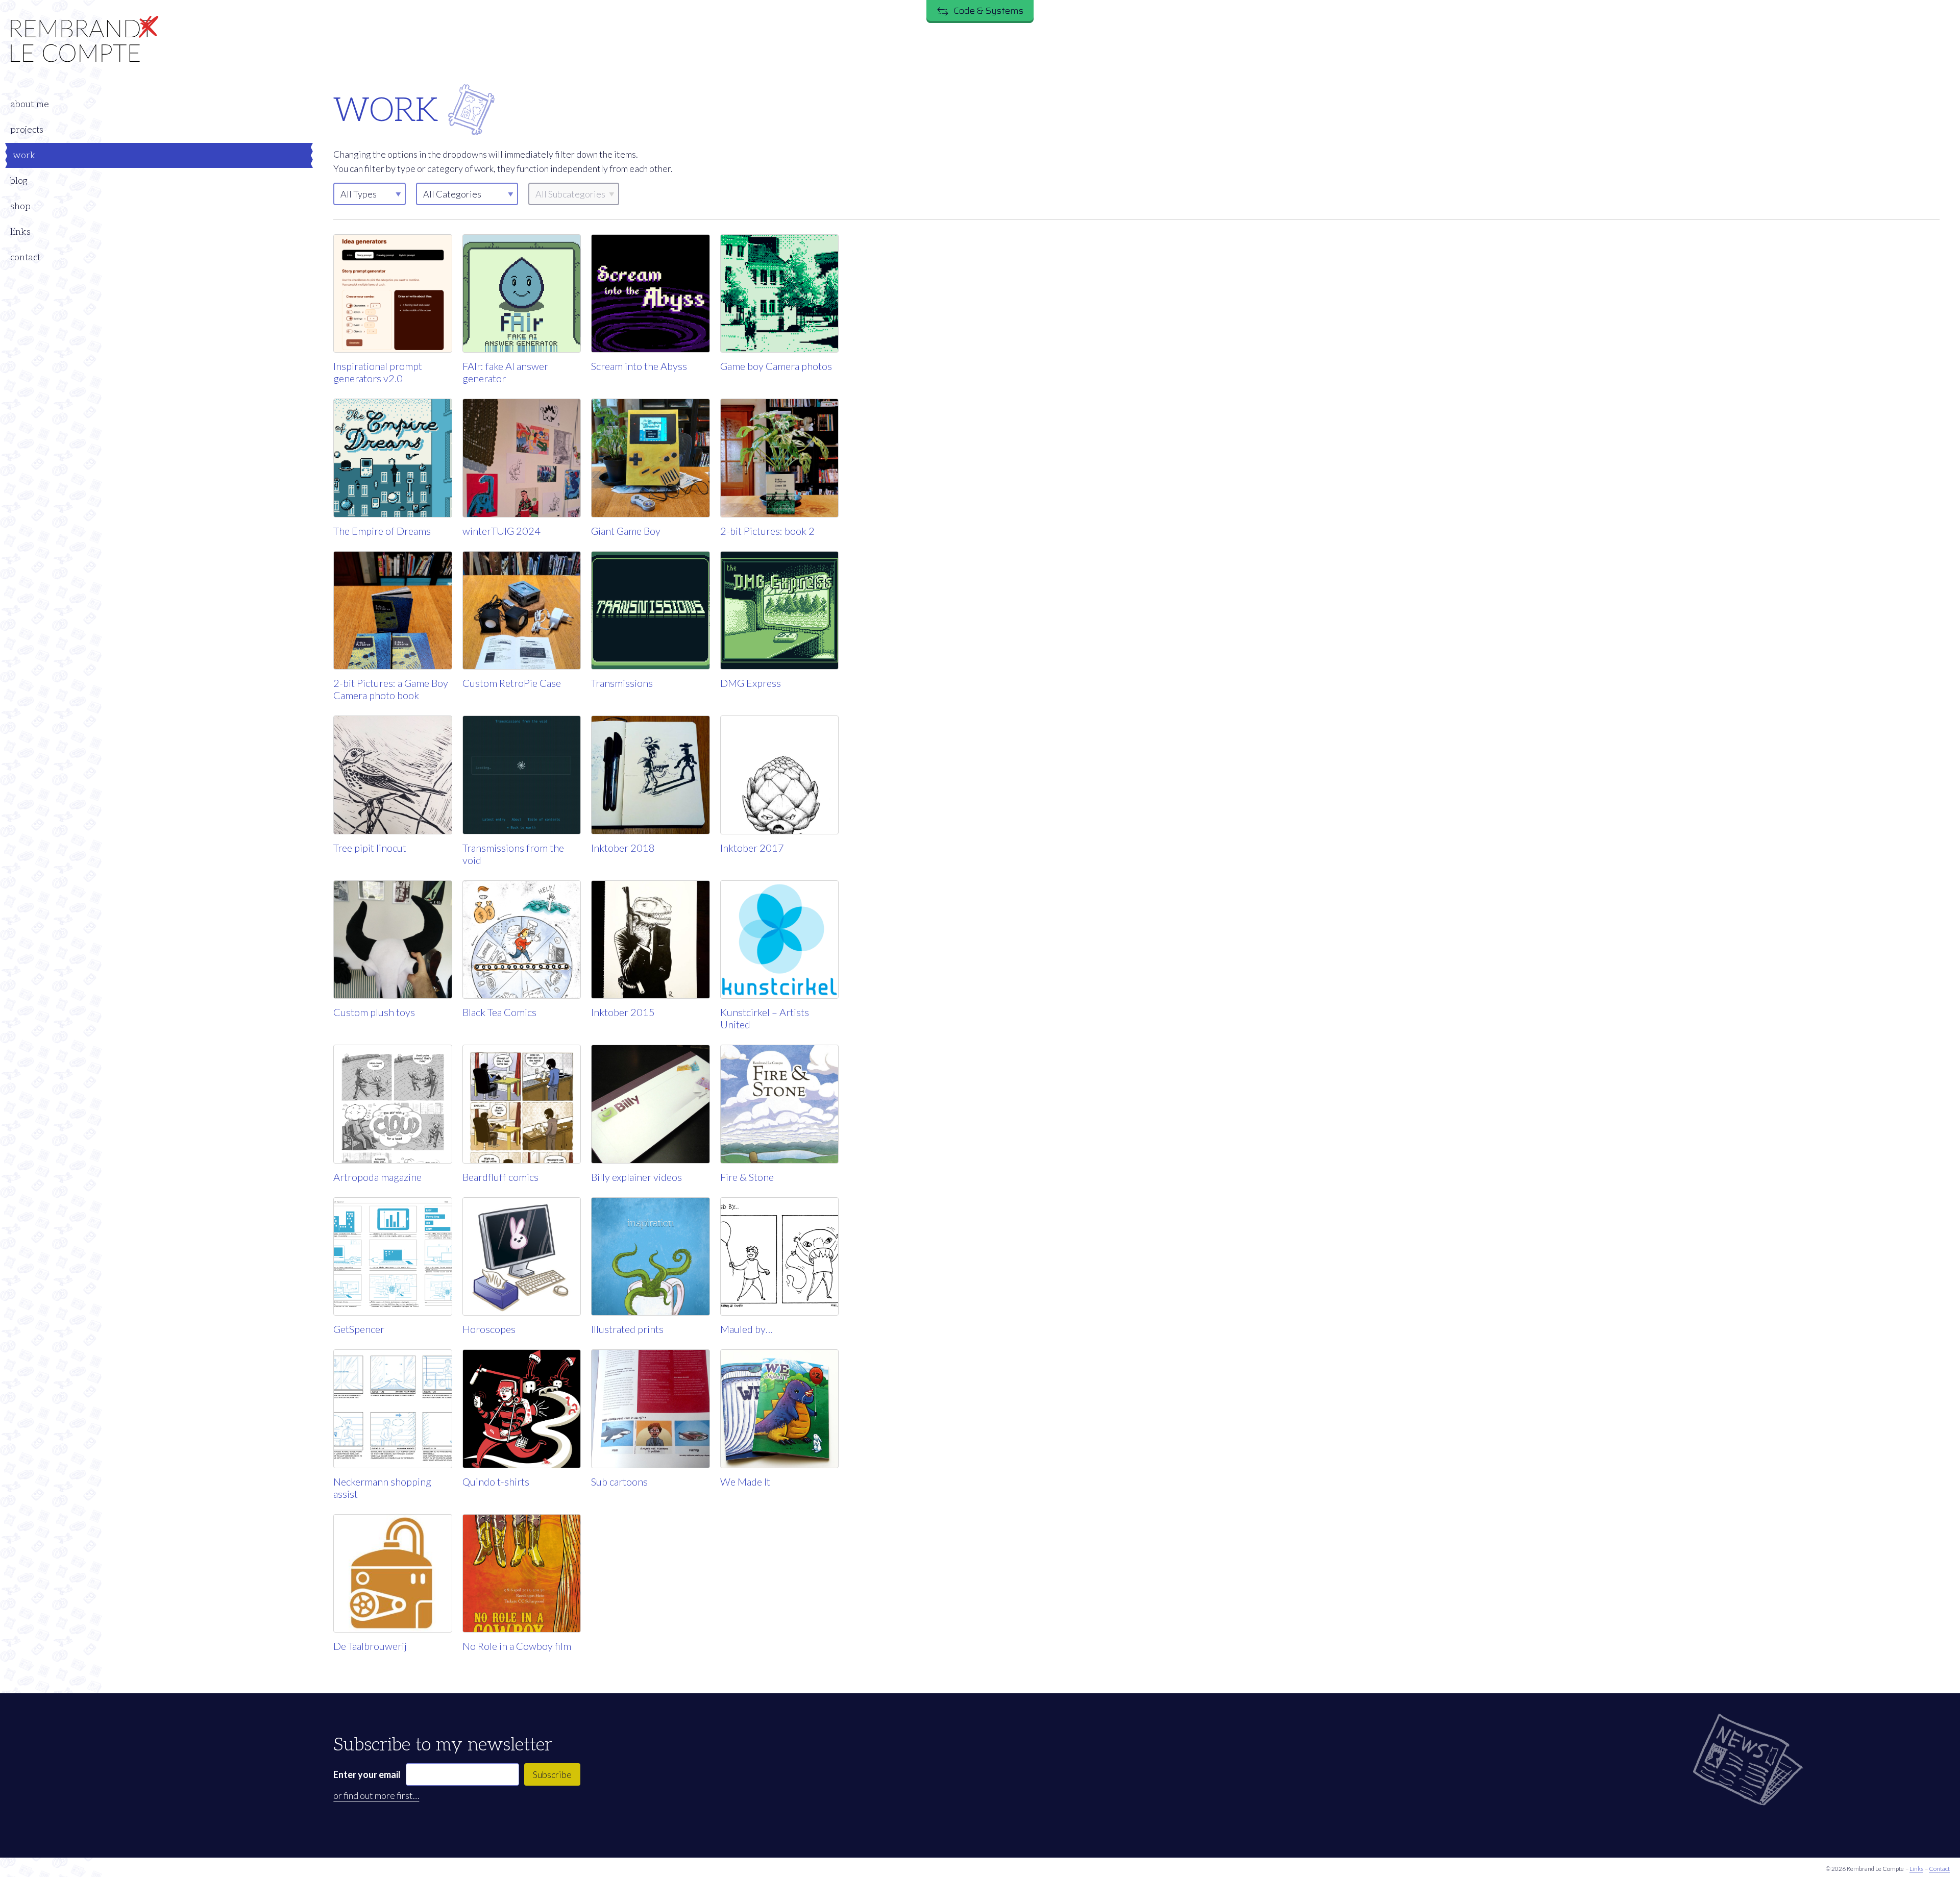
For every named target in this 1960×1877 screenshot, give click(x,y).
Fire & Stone (747, 1177)
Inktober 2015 (623, 1012)
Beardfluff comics (500, 1177)
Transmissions (622, 683)
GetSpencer (359, 1329)
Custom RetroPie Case (512, 683)
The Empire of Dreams (382, 531)
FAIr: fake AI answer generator (505, 372)
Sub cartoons (619, 1481)
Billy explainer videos (636, 1177)
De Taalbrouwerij (370, 1646)
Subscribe (552, 1774)
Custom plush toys (374, 1012)
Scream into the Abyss (639, 366)
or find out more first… (376, 1795)
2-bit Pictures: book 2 (767, 531)
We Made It (745, 1481)
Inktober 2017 (752, 848)
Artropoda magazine (377, 1177)
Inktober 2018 (623, 848)
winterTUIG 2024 (501, 531)
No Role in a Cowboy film (517, 1646)
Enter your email (367, 1774)
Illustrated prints (627, 1329)
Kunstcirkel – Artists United (765, 1018)
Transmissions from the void (513, 854)
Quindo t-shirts (496, 1481)
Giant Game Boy (626, 531)
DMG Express (751, 683)
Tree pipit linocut (370, 848)
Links (1916, 1869)
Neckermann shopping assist (382, 1488)
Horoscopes (489, 1329)
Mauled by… (746, 1329)
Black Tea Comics (499, 1012)
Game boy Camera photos (776, 366)
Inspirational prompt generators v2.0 (378, 372)
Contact (1939, 1869)
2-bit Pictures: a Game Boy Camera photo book (391, 689)
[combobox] (467, 194)
